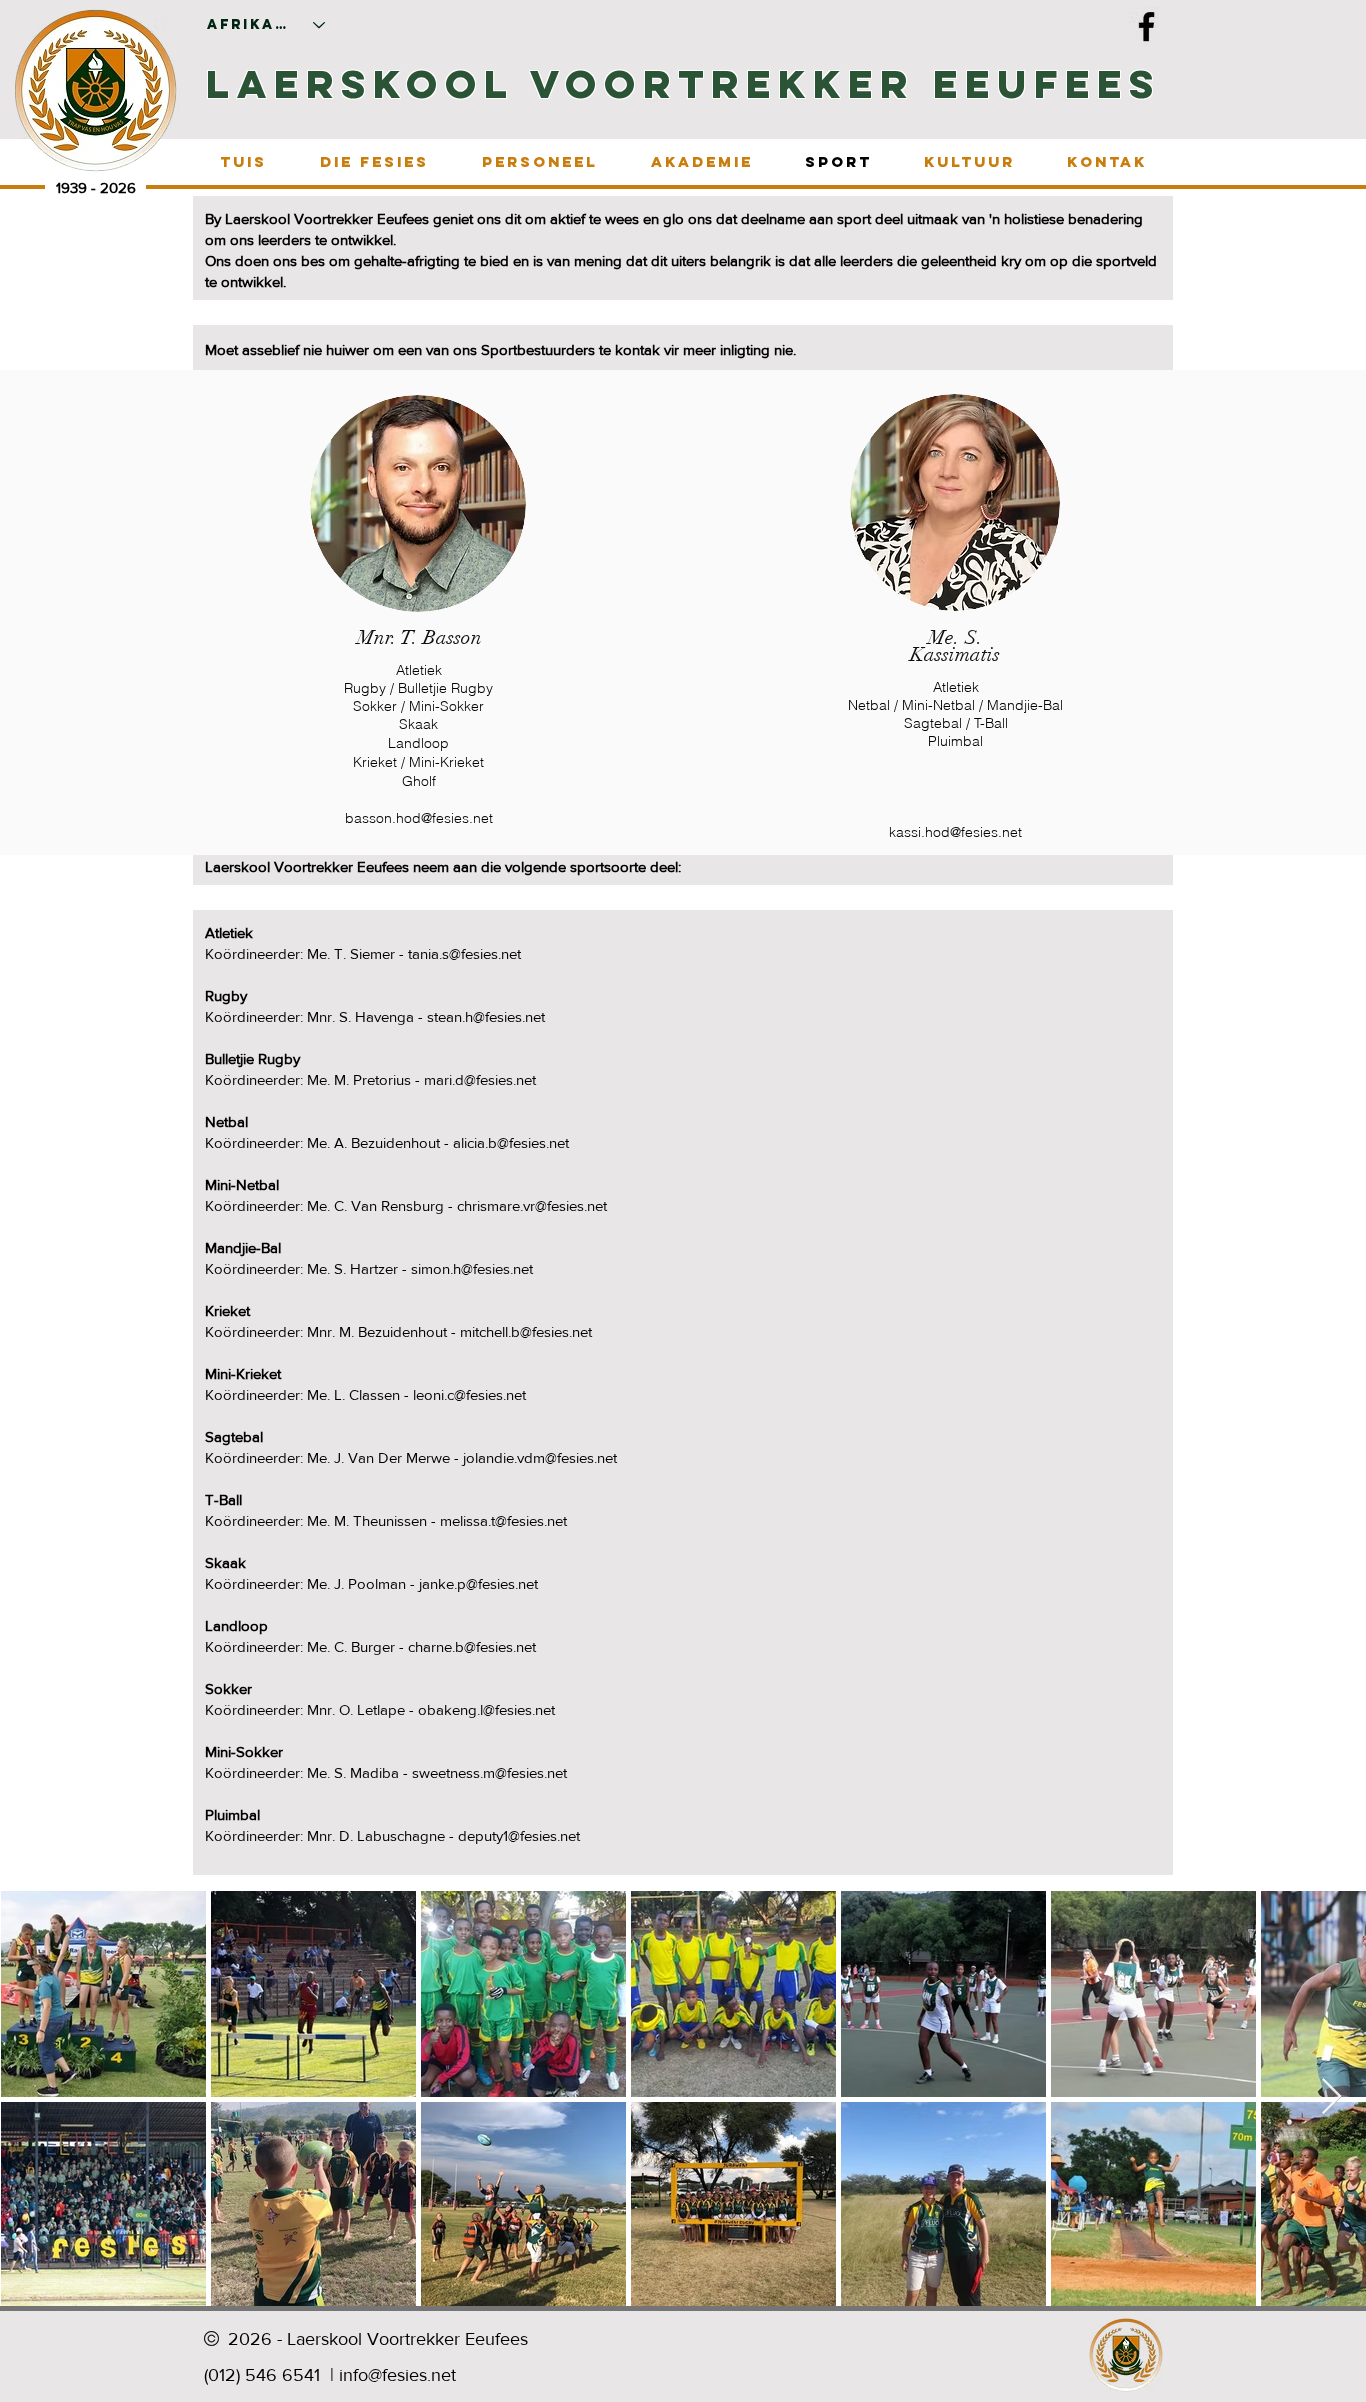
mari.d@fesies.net (480, 1079)
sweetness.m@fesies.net (489, 1772)
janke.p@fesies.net (478, 1583)
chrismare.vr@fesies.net (532, 1205)
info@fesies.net (397, 2375)
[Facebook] (1146, 26)
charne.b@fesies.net (472, 1646)
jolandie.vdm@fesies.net (540, 1457)
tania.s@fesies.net (464, 953)
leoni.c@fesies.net (469, 1394)
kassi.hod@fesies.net (955, 832)
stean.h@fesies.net (486, 1016)
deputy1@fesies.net (519, 1835)
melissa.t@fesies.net (503, 1520)
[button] (374, 161)
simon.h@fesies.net (472, 1268)
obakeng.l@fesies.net (486, 1709)
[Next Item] (1331, 2097)
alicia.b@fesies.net (511, 1142)
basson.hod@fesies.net (419, 818)
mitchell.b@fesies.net (526, 1331)
